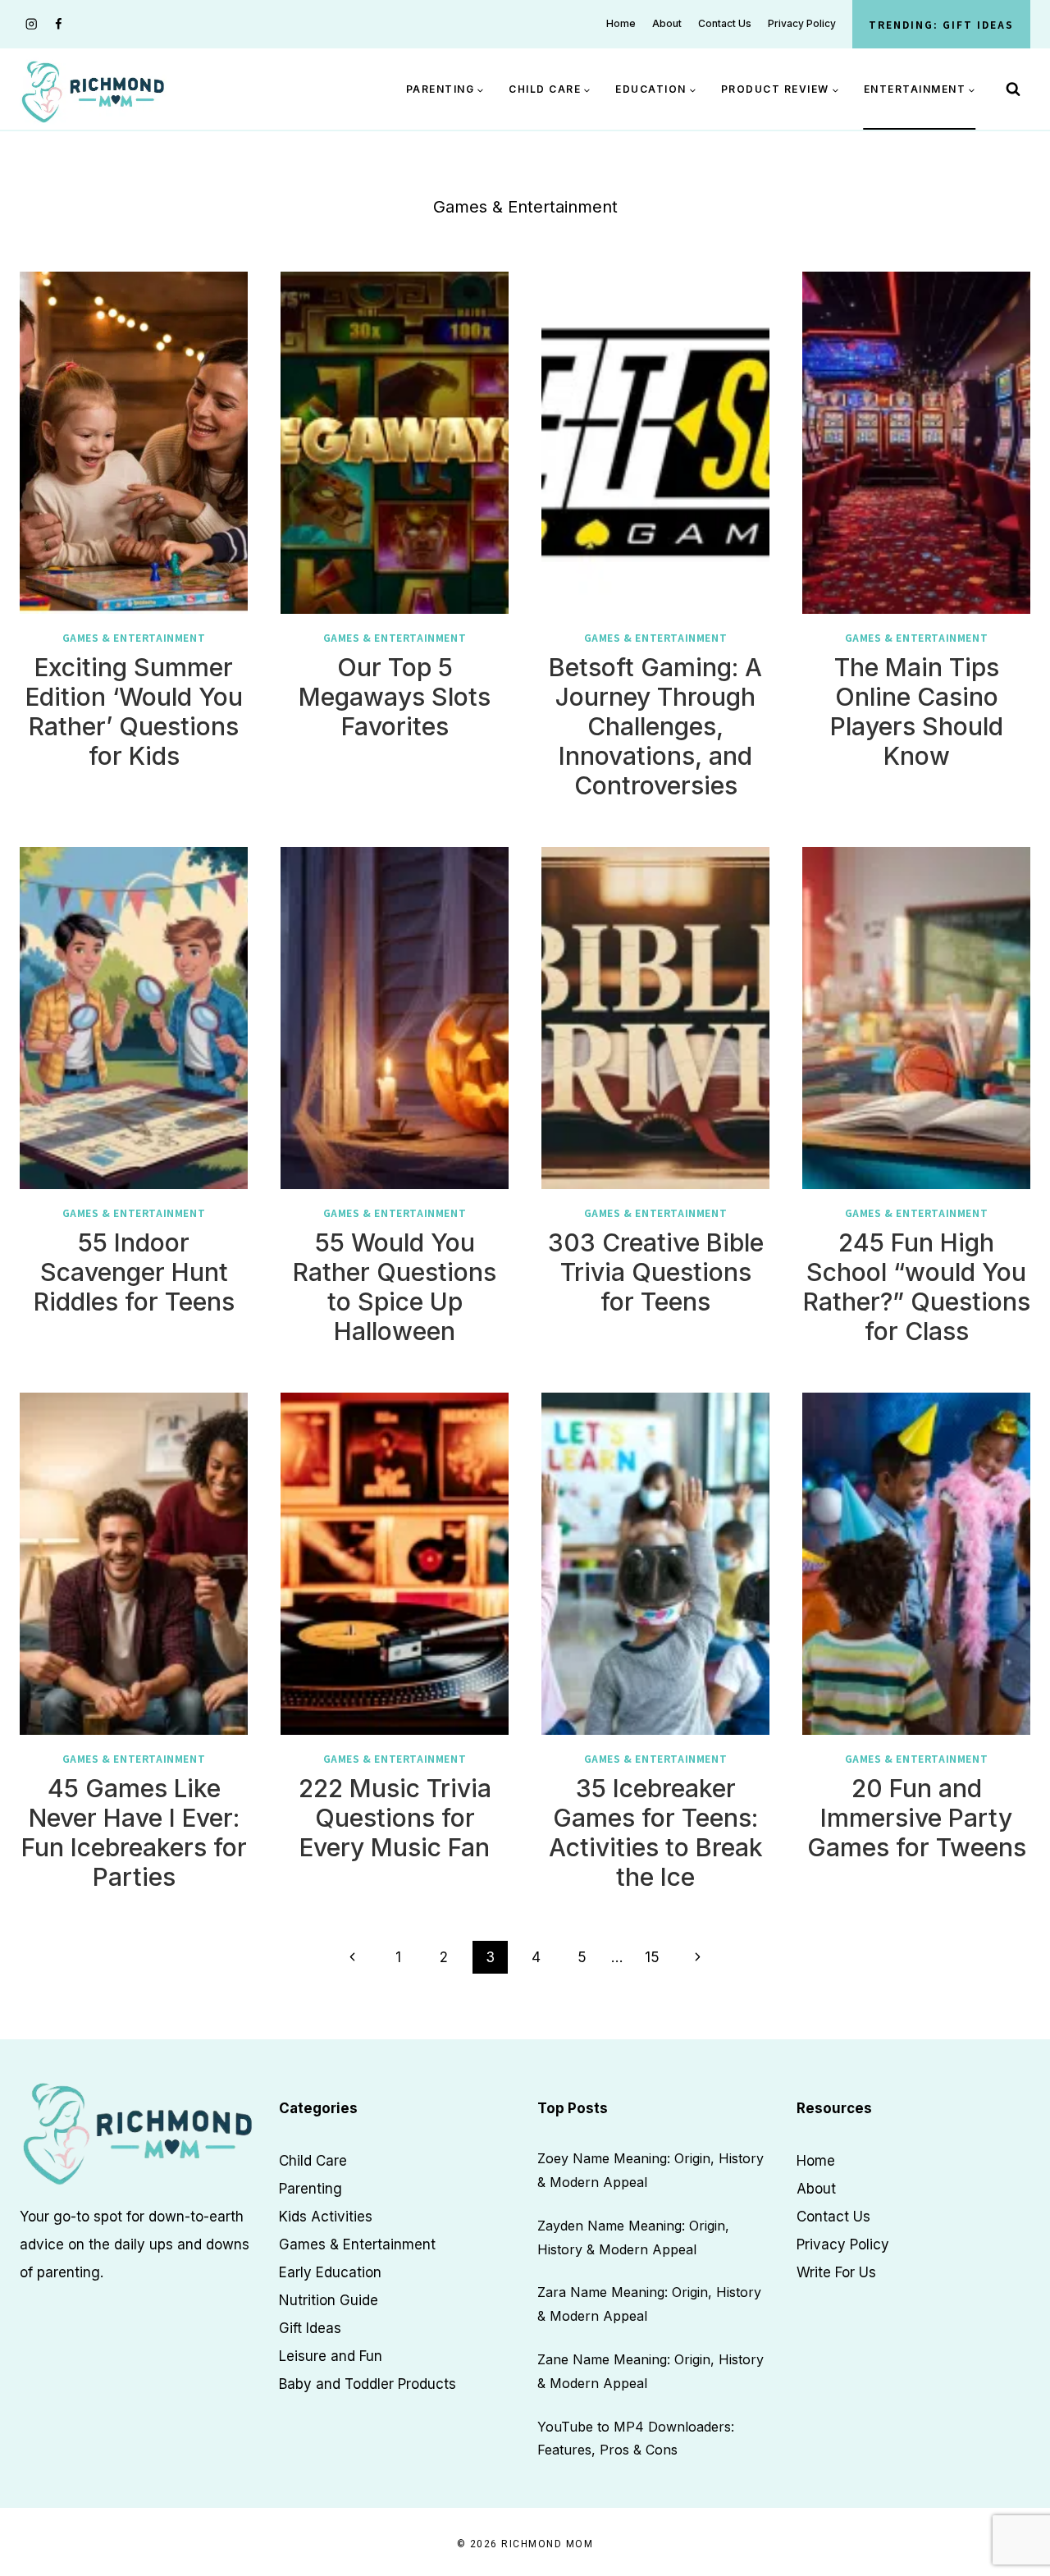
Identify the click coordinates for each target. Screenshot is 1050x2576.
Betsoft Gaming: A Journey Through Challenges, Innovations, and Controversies (655, 726)
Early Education (330, 2272)
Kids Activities (326, 2217)
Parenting (310, 2189)
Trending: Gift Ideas (941, 24)
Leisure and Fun (331, 2356)
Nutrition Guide (329, 2300)
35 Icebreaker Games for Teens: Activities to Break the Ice (656, 1832)
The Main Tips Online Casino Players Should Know (917, 711)
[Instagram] (32, 24)
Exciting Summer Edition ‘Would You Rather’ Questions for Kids (134, 711)
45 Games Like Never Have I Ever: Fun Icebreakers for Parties (134, 1832)
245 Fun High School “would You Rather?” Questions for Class (917, 1287)
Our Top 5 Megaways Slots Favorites (395, 697)
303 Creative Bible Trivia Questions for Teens (656, 1272)
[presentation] (134, 443)
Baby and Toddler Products (367, 2384)
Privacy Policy (802, 23)
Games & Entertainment (134, 637)
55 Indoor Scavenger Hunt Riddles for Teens (134, 1272)
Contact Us (725, 23)
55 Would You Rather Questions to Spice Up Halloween (395, 1287)
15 (652, 1957)
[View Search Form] (1013, 89)
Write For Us (836, 2272)
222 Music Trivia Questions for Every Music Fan (395, 1818)
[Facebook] (59, 24)
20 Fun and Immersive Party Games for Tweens (917, 1818)
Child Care (313, 2161)
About (667, 23)
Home (621, 23)
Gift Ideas (310, 2328)
